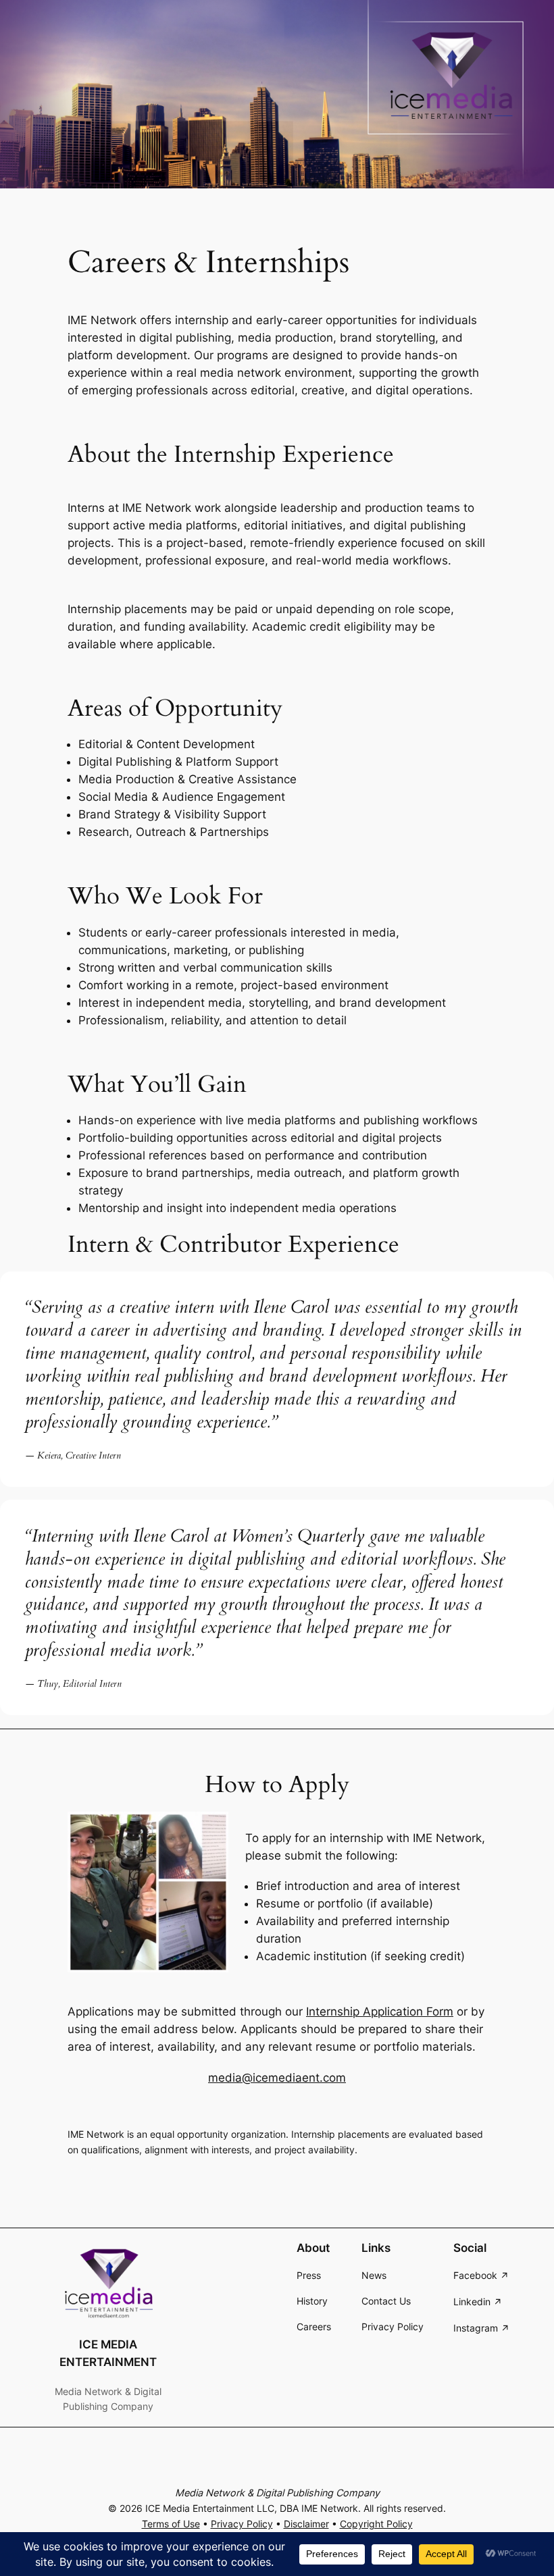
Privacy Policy (242, 2524)
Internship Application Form (380, 2012)
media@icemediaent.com (277, 2078)
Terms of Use (171, 2524)
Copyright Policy (376, 2524)
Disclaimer (306, 2524)
